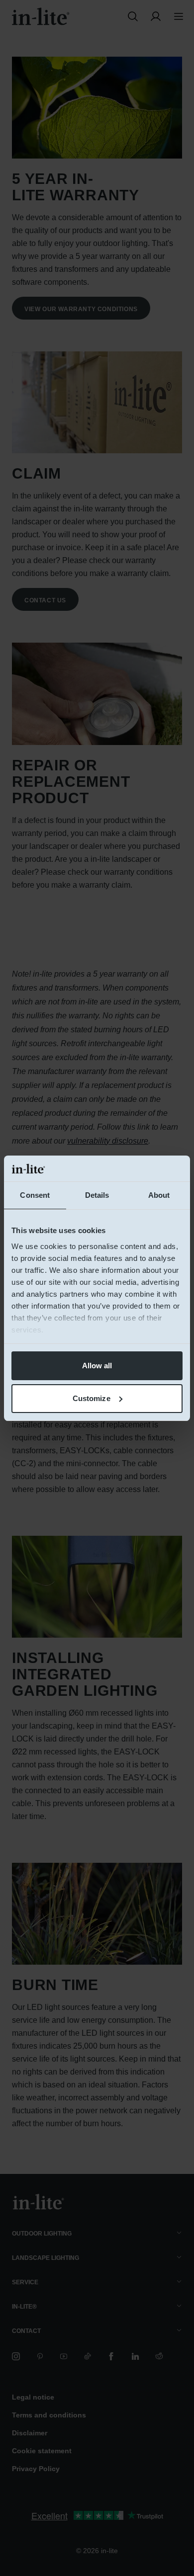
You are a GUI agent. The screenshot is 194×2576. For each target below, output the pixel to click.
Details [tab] (97, 1195)
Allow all (97, 1366)
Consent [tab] (35, 1195)
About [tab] (159, 1195)
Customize (92, 1398)
